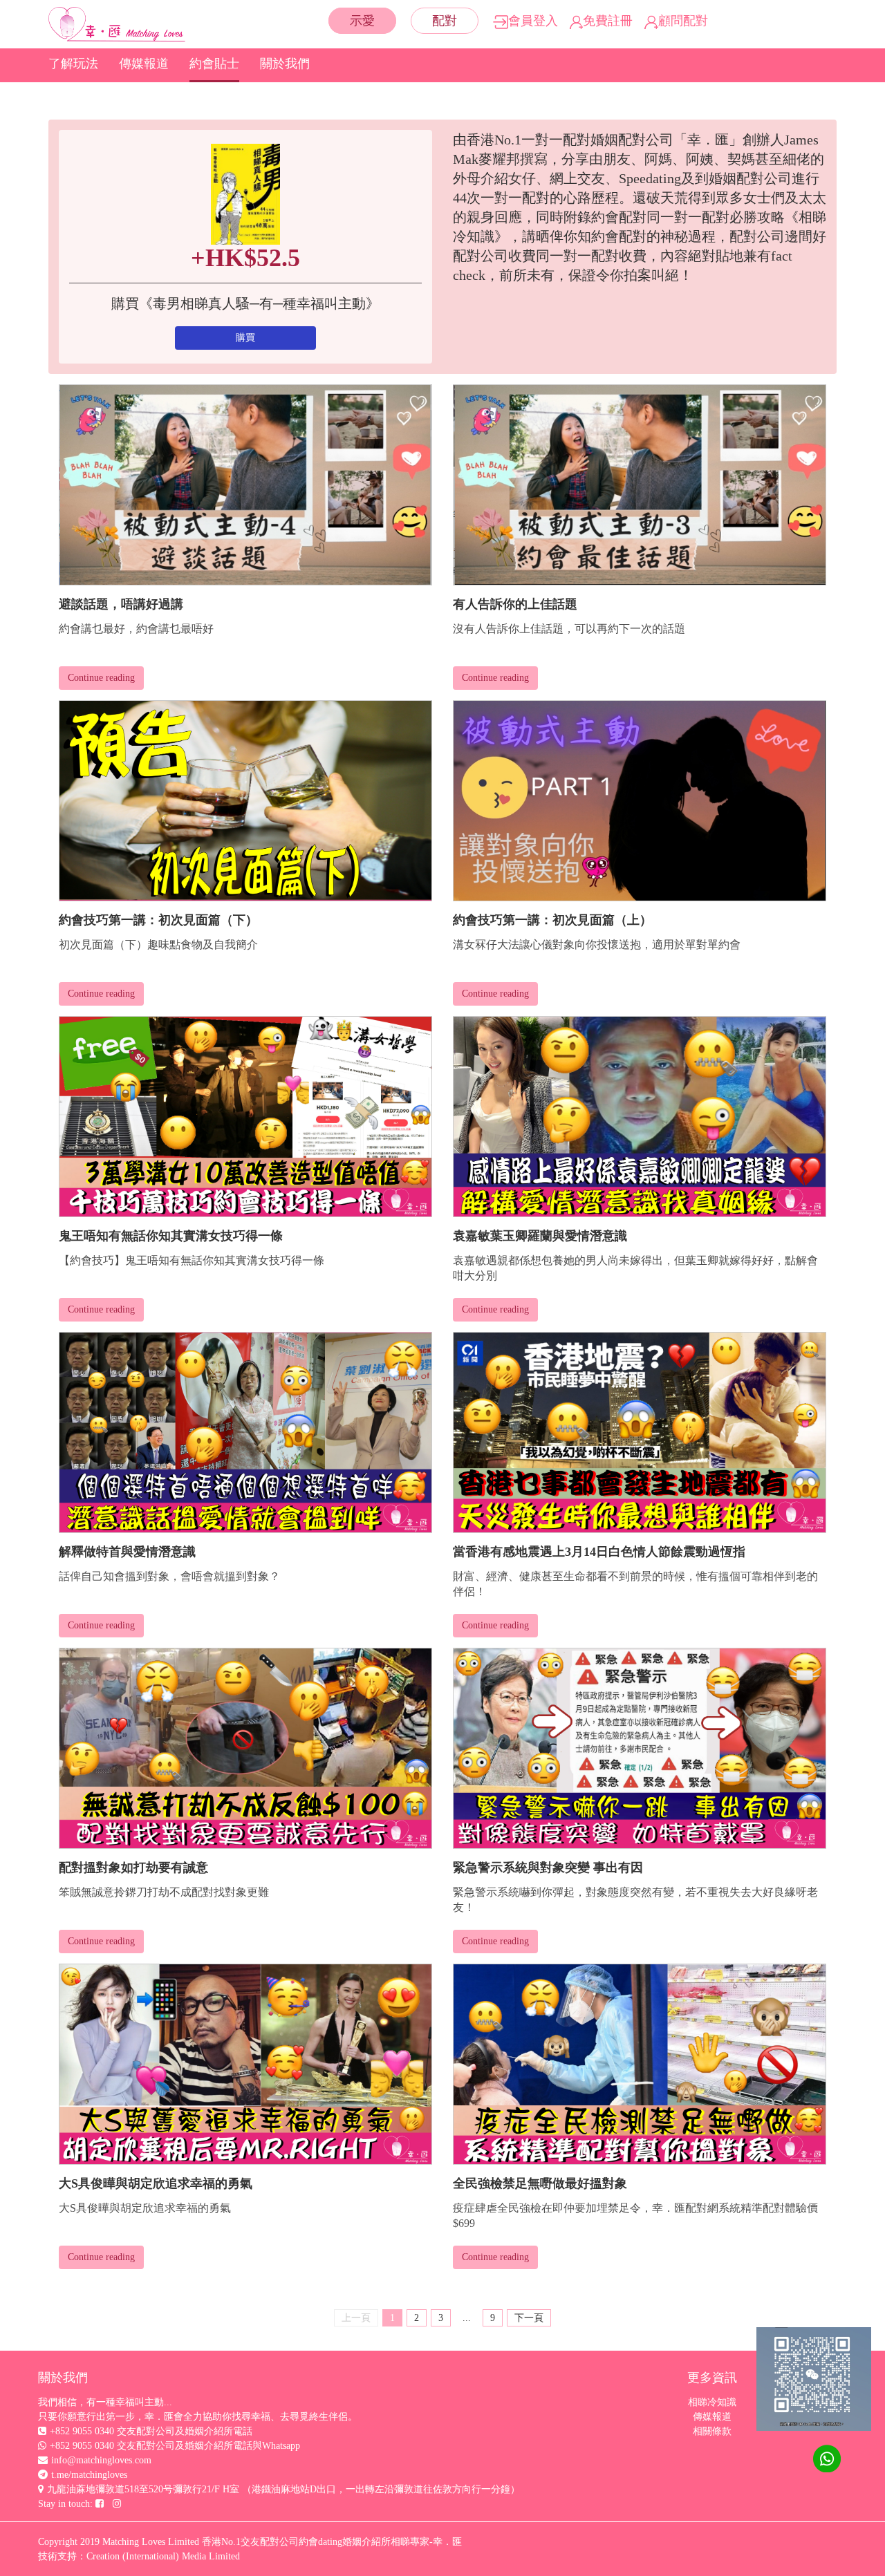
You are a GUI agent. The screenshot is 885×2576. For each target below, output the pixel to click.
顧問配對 (683, 21)
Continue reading (101, 678)
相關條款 (712, 2431)
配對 (445, 21)
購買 (245, 338)
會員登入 (533, 21)
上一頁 (356, 2318)
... (467, 2318)
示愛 (362, 21)
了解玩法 (73, 64)
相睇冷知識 (712, 2402)
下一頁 (529, 2318)
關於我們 (285, 64)
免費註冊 (608, 21)
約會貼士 (214, 64)
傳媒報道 (144, 64)
